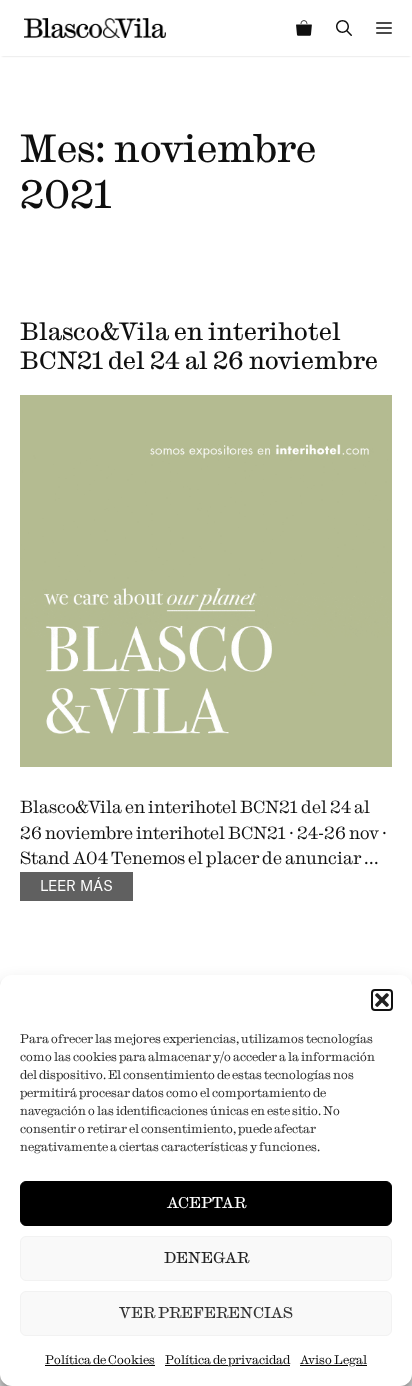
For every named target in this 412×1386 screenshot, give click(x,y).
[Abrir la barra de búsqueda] (344, 28)
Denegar (206, 1257)
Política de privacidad (227, 1359)
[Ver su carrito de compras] (304, 28)
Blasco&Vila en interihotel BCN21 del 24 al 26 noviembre (199, 345)
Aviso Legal (333, 1359)
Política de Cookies (100, 1359)
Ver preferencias (206, 1312)
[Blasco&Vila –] (95, 28)
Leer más (76, 887)
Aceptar (206, 1202)
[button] (382, 1000)
